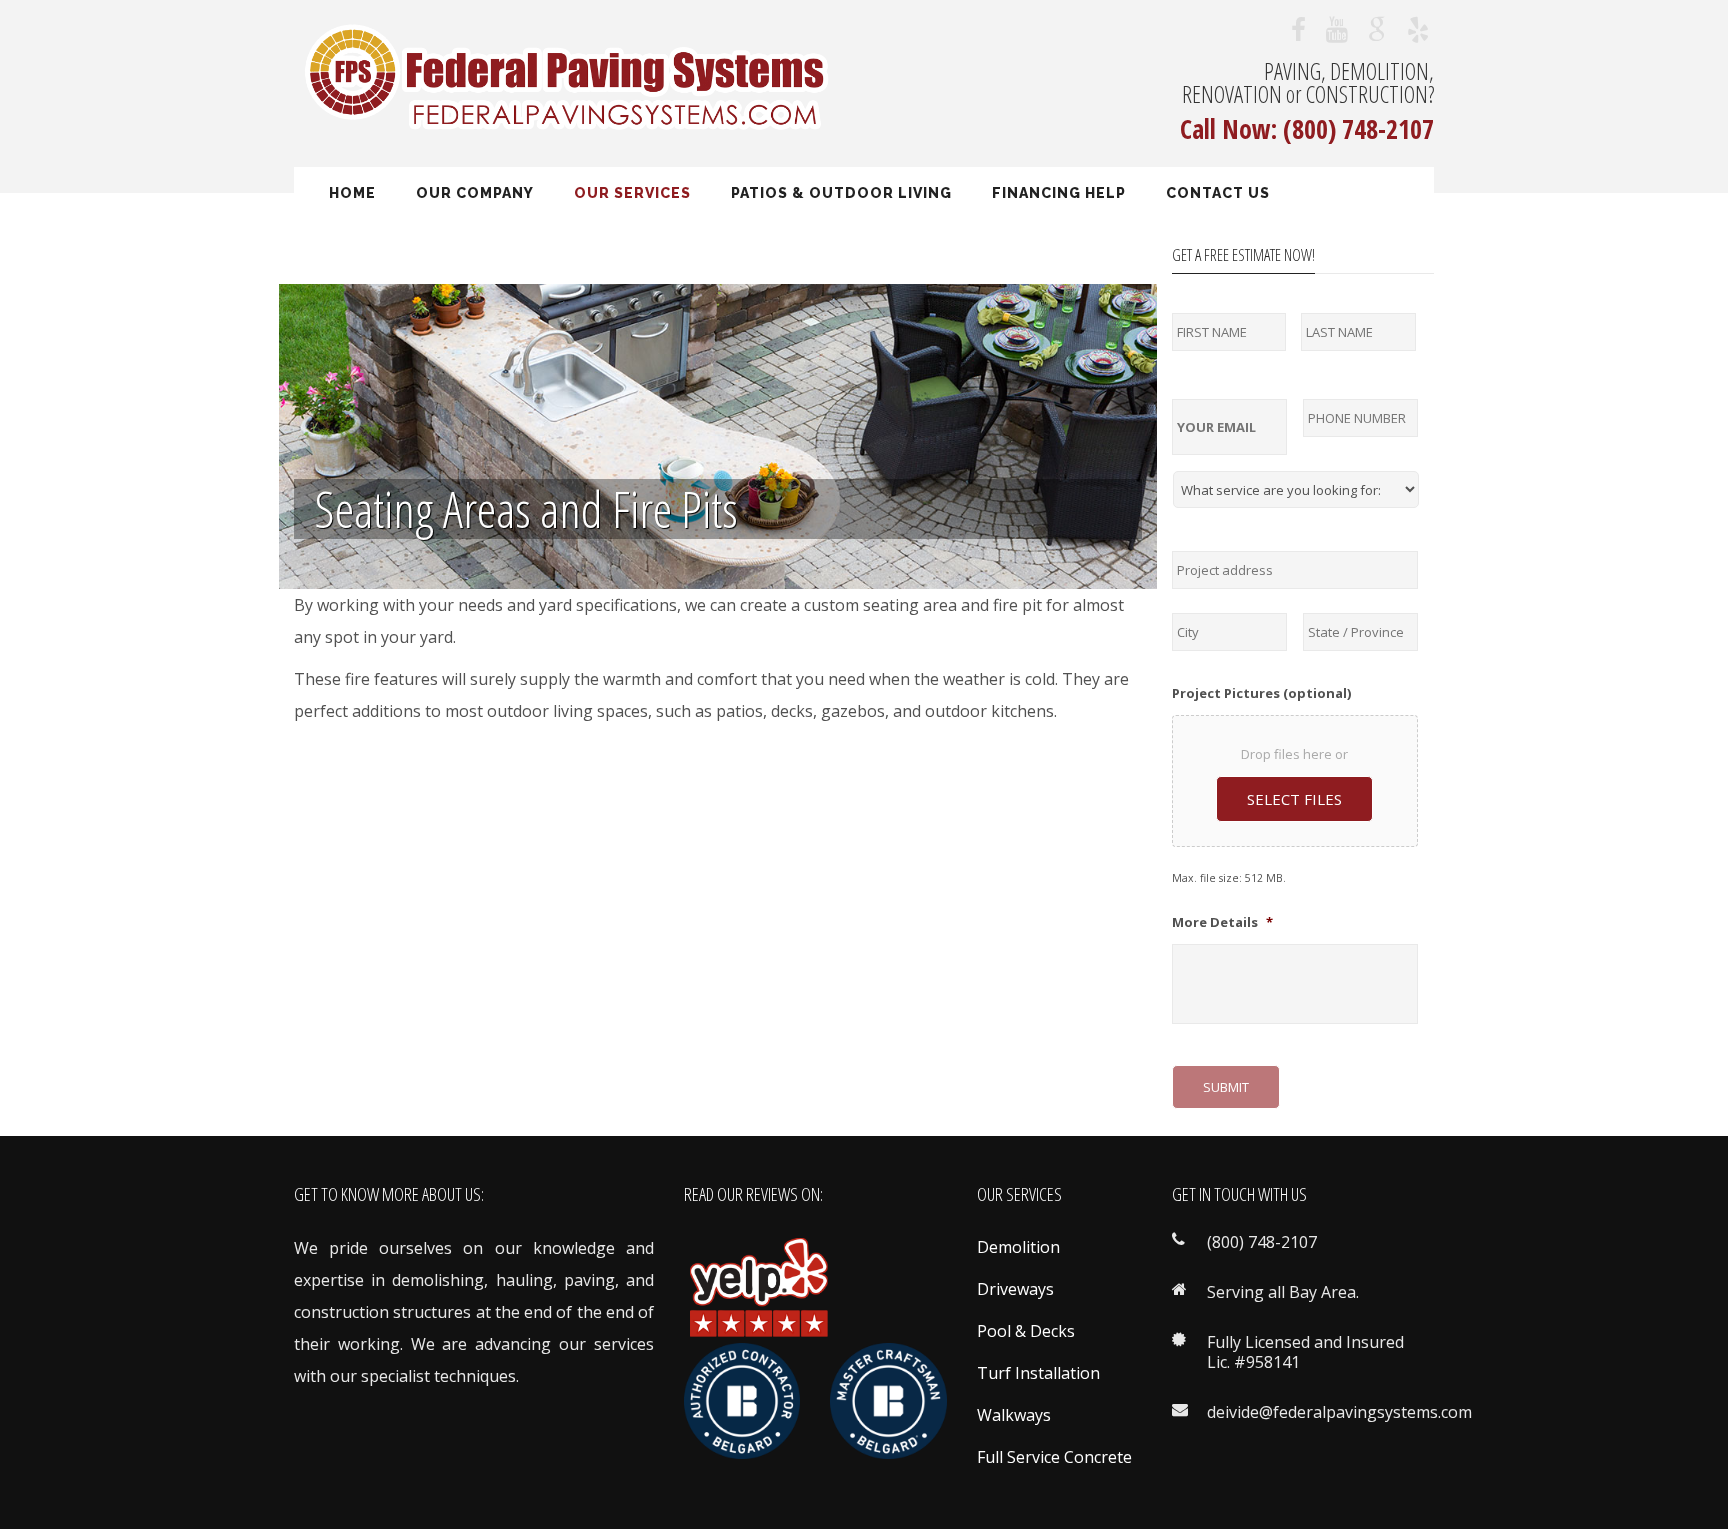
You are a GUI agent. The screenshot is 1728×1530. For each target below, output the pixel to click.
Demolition (1018, 1247)
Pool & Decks (1026, 1331)
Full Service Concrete (1054, 1457)
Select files (1294, 799)
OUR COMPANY (475, 193)
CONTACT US (1218, 193)
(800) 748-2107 (1358, 129)
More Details (1222, 922)
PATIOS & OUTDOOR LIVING (841, 193)
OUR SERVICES (632, 193)
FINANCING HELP (1059, 193)
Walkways (1014, 1415)
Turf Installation (1038, 1373)
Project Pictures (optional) (1261, 693)
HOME (352, 193)
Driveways (1015, 1289)
